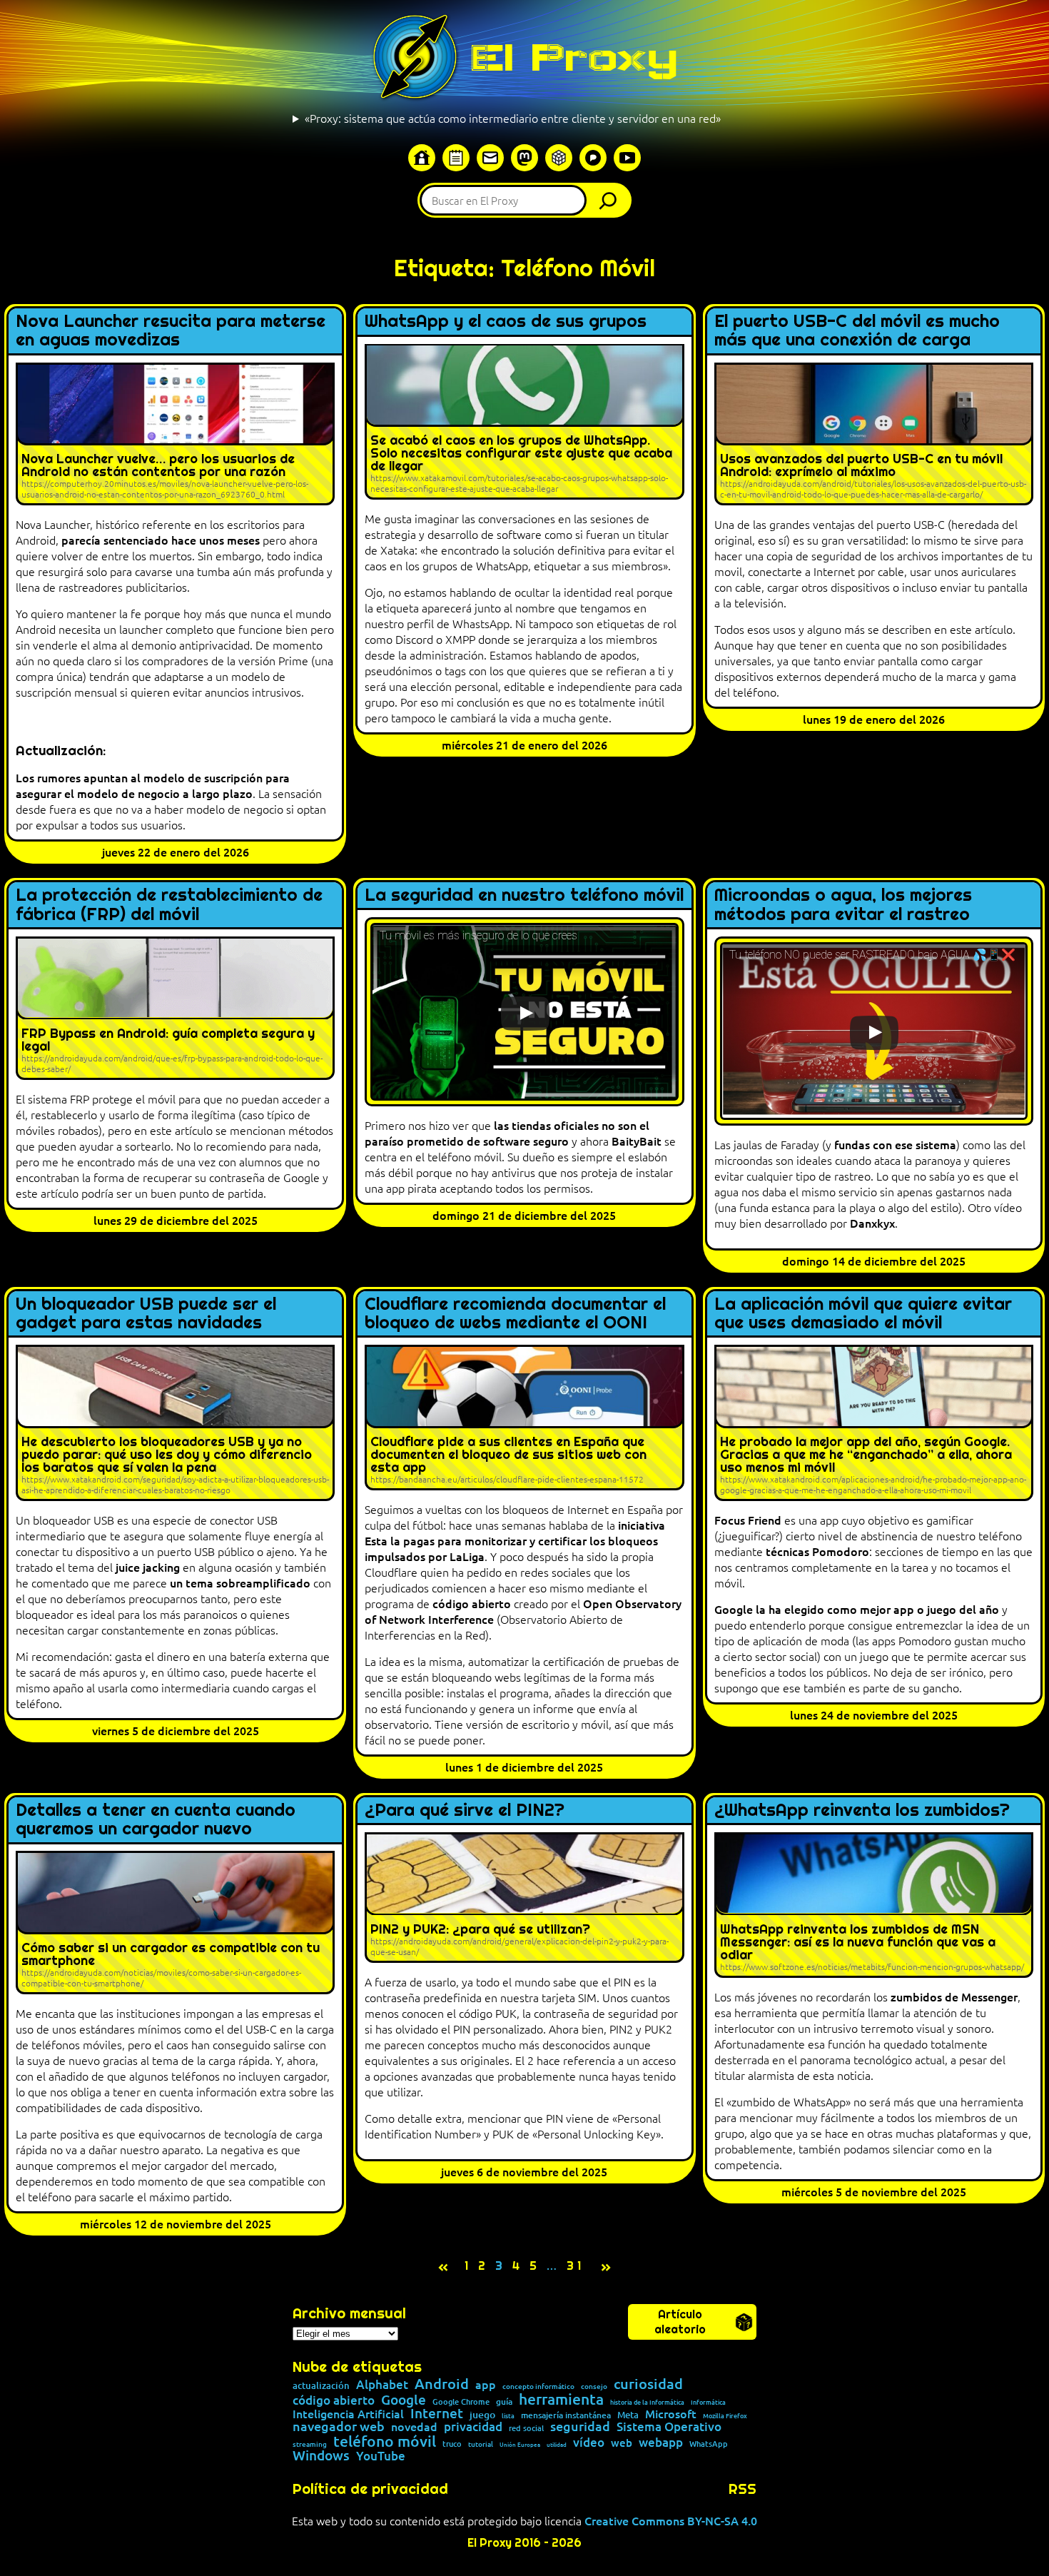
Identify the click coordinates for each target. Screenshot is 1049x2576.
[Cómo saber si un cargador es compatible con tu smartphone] (175, 1922)
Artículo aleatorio (680, 2322)
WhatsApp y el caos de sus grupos (506, 321)
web (622, 2443)
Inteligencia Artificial (348, 2414)
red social (526, 2428)
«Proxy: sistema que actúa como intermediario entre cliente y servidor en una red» (513, 118)
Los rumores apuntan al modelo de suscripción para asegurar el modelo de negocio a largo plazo (153, 785)
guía (504, 2402)
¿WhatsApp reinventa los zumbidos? (862, 1810)
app (486, 2384)
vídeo (589, 2442)
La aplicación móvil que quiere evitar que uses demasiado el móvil (863, 1314)
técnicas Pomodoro (817, 1551)
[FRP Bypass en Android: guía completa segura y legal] (175, 1008)
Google (404, 2400)
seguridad (580, 2426)
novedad (414, 2426)
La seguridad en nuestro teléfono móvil (524, 895)
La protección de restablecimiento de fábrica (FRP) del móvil (169, 905)
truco (452, 2444)
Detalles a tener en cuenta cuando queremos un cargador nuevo (156, 1820)
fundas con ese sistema (895, 1144)
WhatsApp (709, 2444)
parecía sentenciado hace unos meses (161, 540)
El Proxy (574, 57)
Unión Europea (520, 2444)
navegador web (339, 2426)
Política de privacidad (370, 2489)
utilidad (557, 2444)
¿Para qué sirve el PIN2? (465, 1810)
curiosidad (648, 2383)
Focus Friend (748, 1520)
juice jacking (148, 1567)
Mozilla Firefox (725, 2416)
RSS (743, 2489)
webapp (661, 2443)
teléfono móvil (385, 2441)
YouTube (381, 2456)
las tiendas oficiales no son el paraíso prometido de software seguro (507, 1133)
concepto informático (538, 2386)
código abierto (472, 1603)
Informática (708, 2402)
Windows (321, 2456)
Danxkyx (872, 1223)
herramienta (561, 2399)
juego (482, 2415)
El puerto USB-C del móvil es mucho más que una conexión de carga (857, 331)
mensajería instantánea (566, 2415)
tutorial (481, 2444)
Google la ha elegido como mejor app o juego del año (857, 1609)
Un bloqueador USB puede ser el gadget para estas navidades (146, 1314)
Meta (628, 2415)
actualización (321, 2386)
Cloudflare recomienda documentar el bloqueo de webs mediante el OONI (515, 1314)
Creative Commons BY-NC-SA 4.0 (671, 2520)
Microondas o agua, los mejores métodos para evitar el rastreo (843, 905)
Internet (437, 2414)
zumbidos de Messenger (954, 1996)
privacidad (473, 2427)
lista (508, 2416)
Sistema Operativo (669, 2427)
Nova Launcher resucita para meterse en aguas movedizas (171, 331)
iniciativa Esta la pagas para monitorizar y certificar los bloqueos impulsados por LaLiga (515, 1540)
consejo (594, 2386)
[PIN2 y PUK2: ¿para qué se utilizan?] (524, 1897)
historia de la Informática (647, 2402)
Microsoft (671, 2414)
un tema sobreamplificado (240, 1582)
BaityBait (637, 1141)
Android (442, 2384)
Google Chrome (461, 2401)
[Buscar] (612, 200)
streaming (310, 2444)
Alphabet (382, 2385)
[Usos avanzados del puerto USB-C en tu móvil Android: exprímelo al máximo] (874, 434)
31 (576, 2266)
